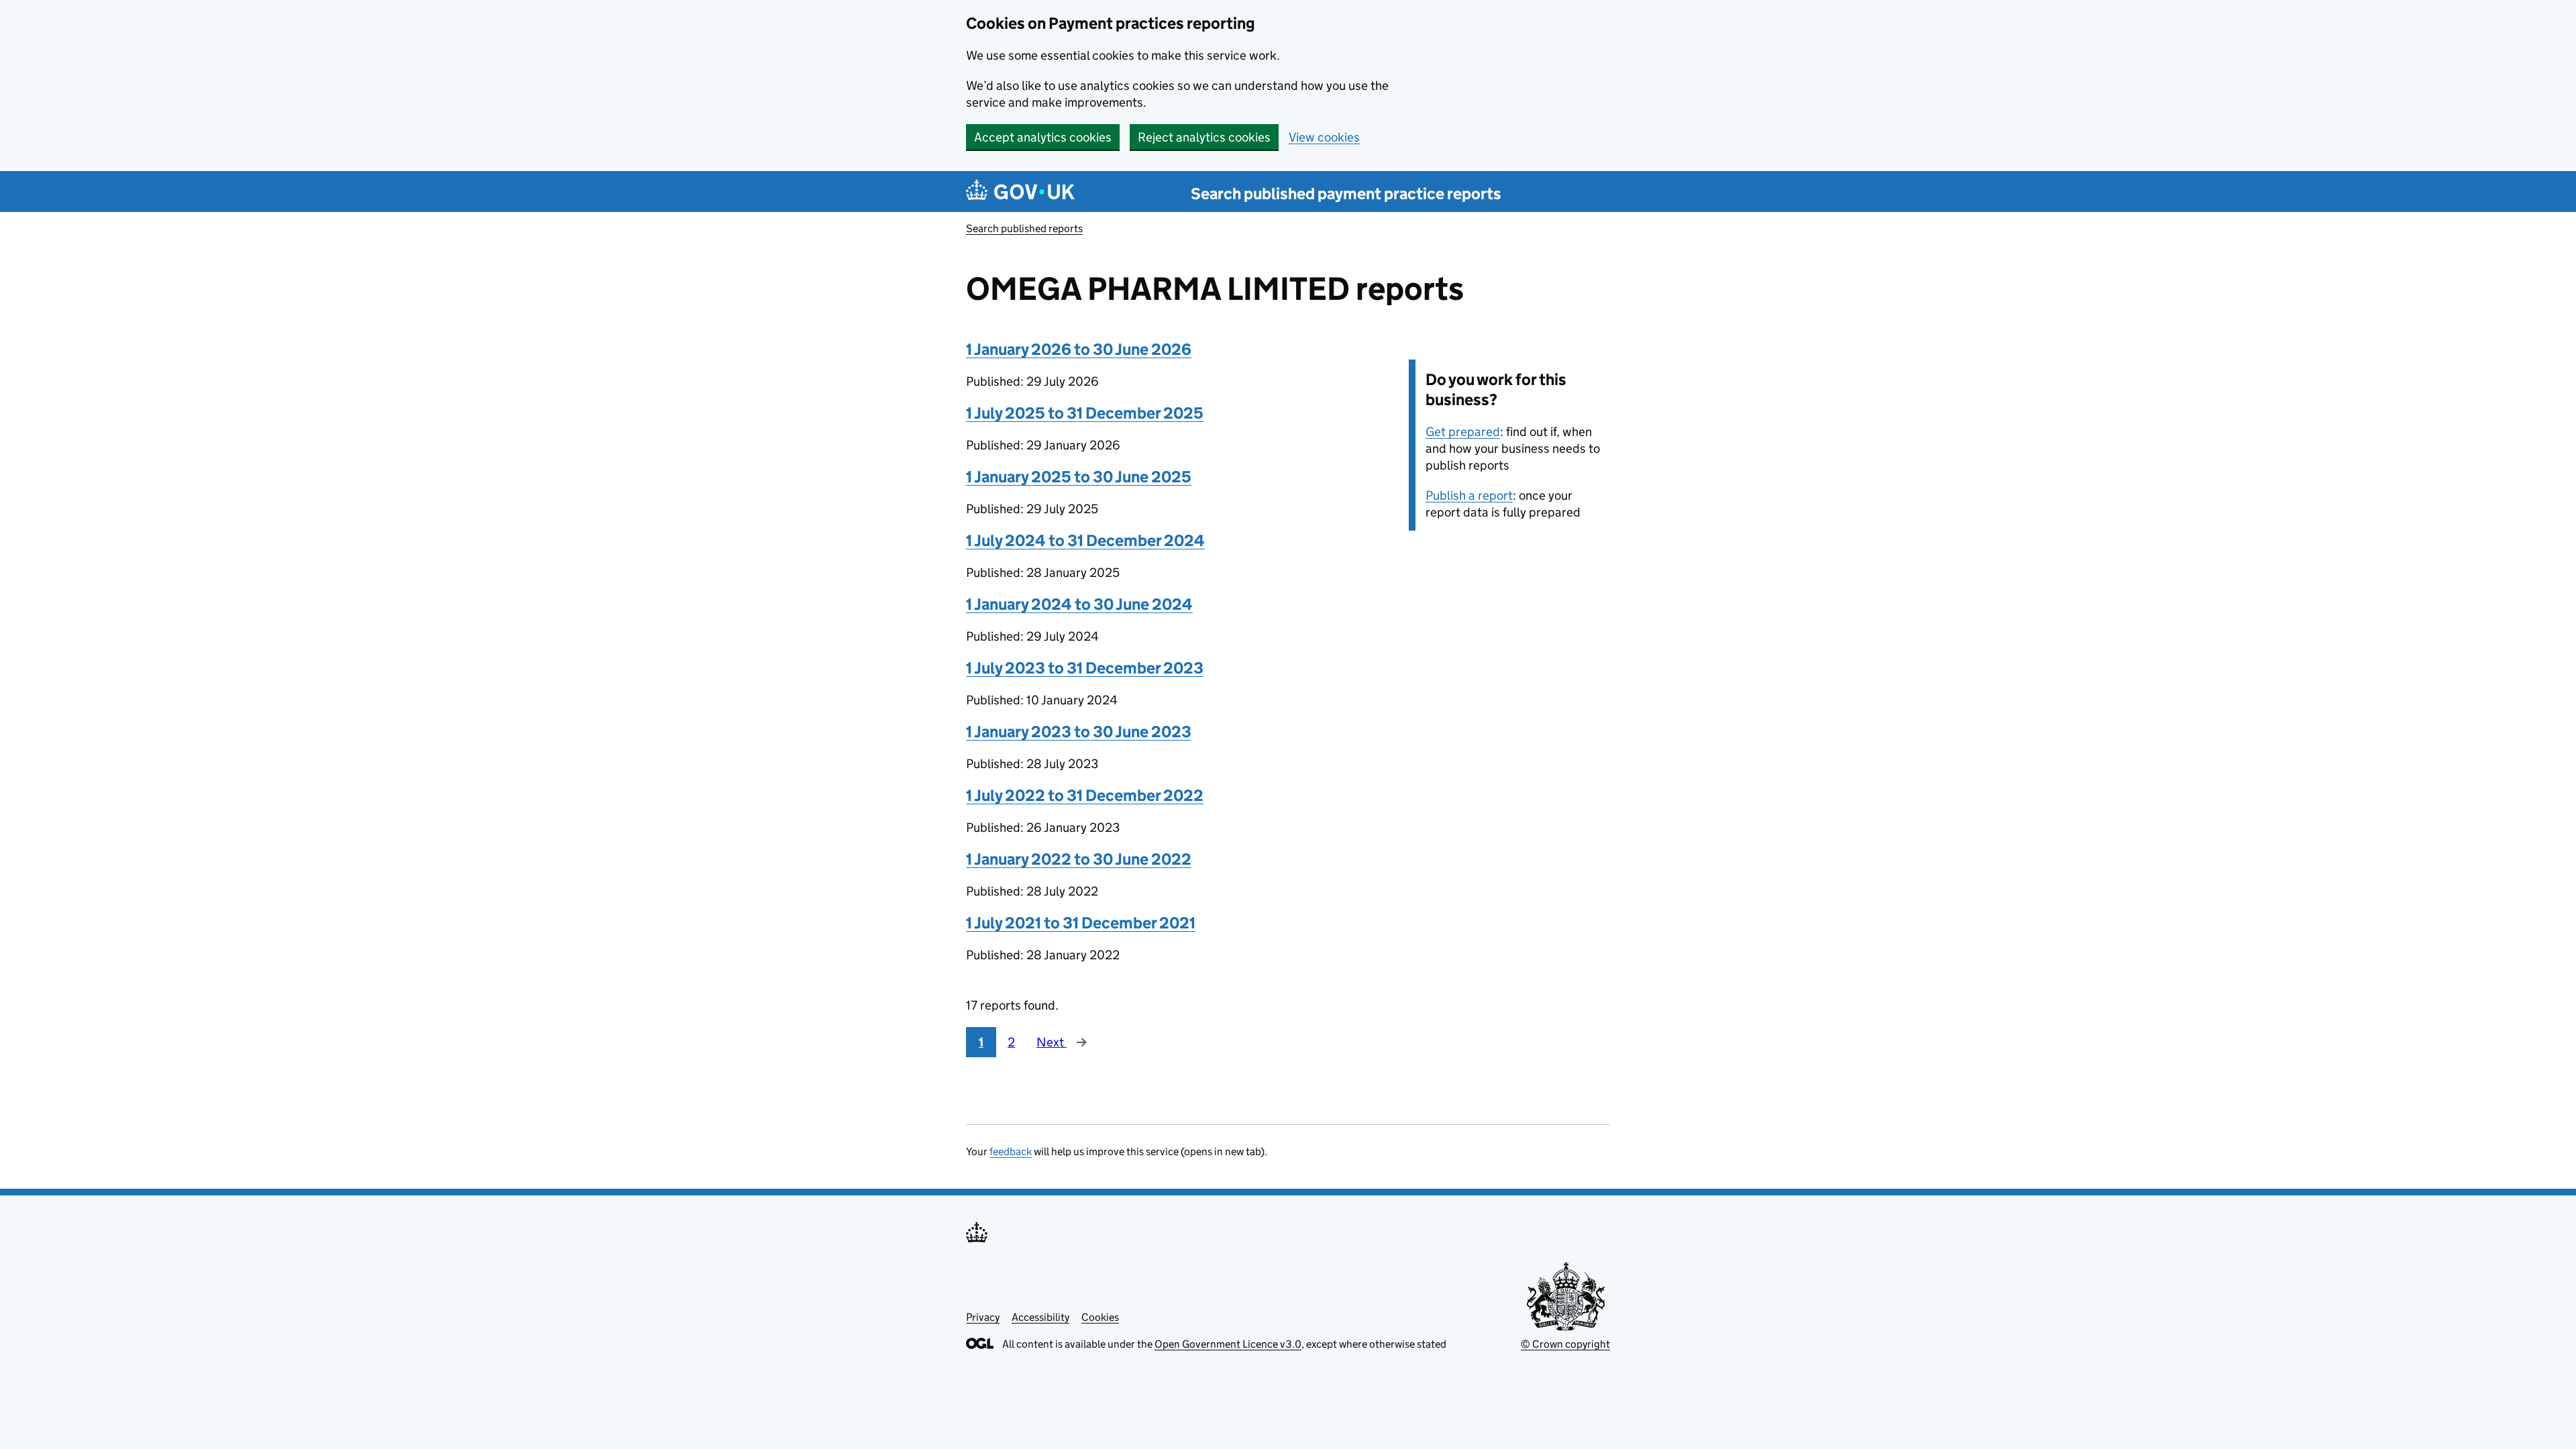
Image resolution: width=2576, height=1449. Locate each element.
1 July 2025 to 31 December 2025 (1085, 413)
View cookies (1324, 137)
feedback (1011, 1151)
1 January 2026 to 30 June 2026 (1079, 349)
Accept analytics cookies (1043, 137)
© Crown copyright (1565, 1344)
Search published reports (1024, 228)
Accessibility (1040, 1317)
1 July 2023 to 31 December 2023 (1085, 668)
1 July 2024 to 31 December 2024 (1085, 540)
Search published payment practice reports (1346, 194)
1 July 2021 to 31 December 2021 (1081, 923)
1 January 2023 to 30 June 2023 (1079, 732)
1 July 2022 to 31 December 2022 (1085, 795)
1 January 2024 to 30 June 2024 (1079, 604)
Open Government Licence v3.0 (1228, 1344)
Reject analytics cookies (1204, 137)
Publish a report (1469, 495)
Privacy (983, 1317)
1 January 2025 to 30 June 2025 (1079, 477)
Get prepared (1463, 432)
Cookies (1100, 1317)
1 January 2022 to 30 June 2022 (1079, 859)
